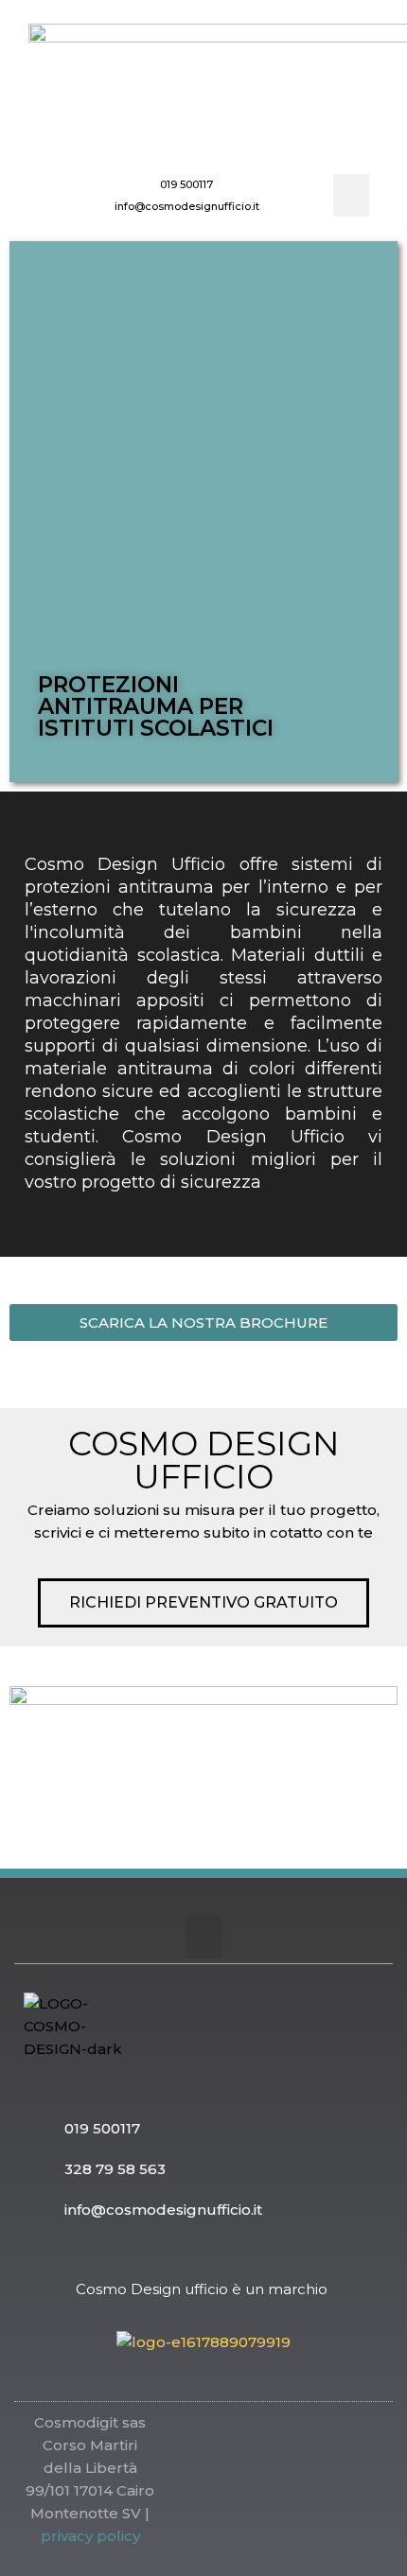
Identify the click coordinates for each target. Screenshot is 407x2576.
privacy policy (90, 2536)
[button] (351, 195)
